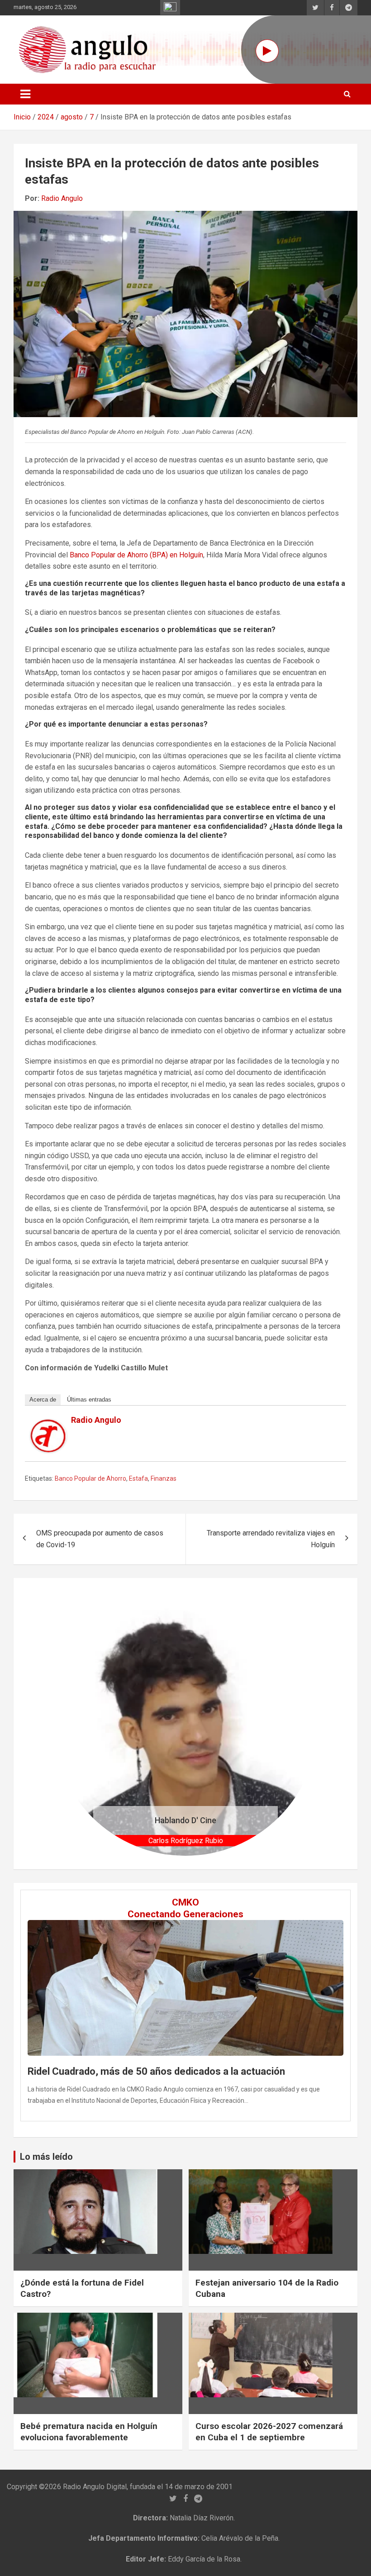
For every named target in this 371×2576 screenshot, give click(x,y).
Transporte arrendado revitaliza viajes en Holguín (271, 1539)
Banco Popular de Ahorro (90, 1478)
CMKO (185, 1902)
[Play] (267, 51)
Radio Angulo (62, 198)
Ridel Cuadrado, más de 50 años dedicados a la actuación (156, 2071)
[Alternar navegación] (25, 94)
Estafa (138, 1478)
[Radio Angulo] (48, 1425)
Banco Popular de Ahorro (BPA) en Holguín (136, 555)
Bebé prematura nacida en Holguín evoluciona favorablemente (89, 2432)
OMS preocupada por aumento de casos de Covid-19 (100, 1539)
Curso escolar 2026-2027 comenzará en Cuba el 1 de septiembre (269, 2432)
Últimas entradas (89, 1400)
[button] (73, 1724)
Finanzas (164, 1478)
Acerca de (43, 1400)
